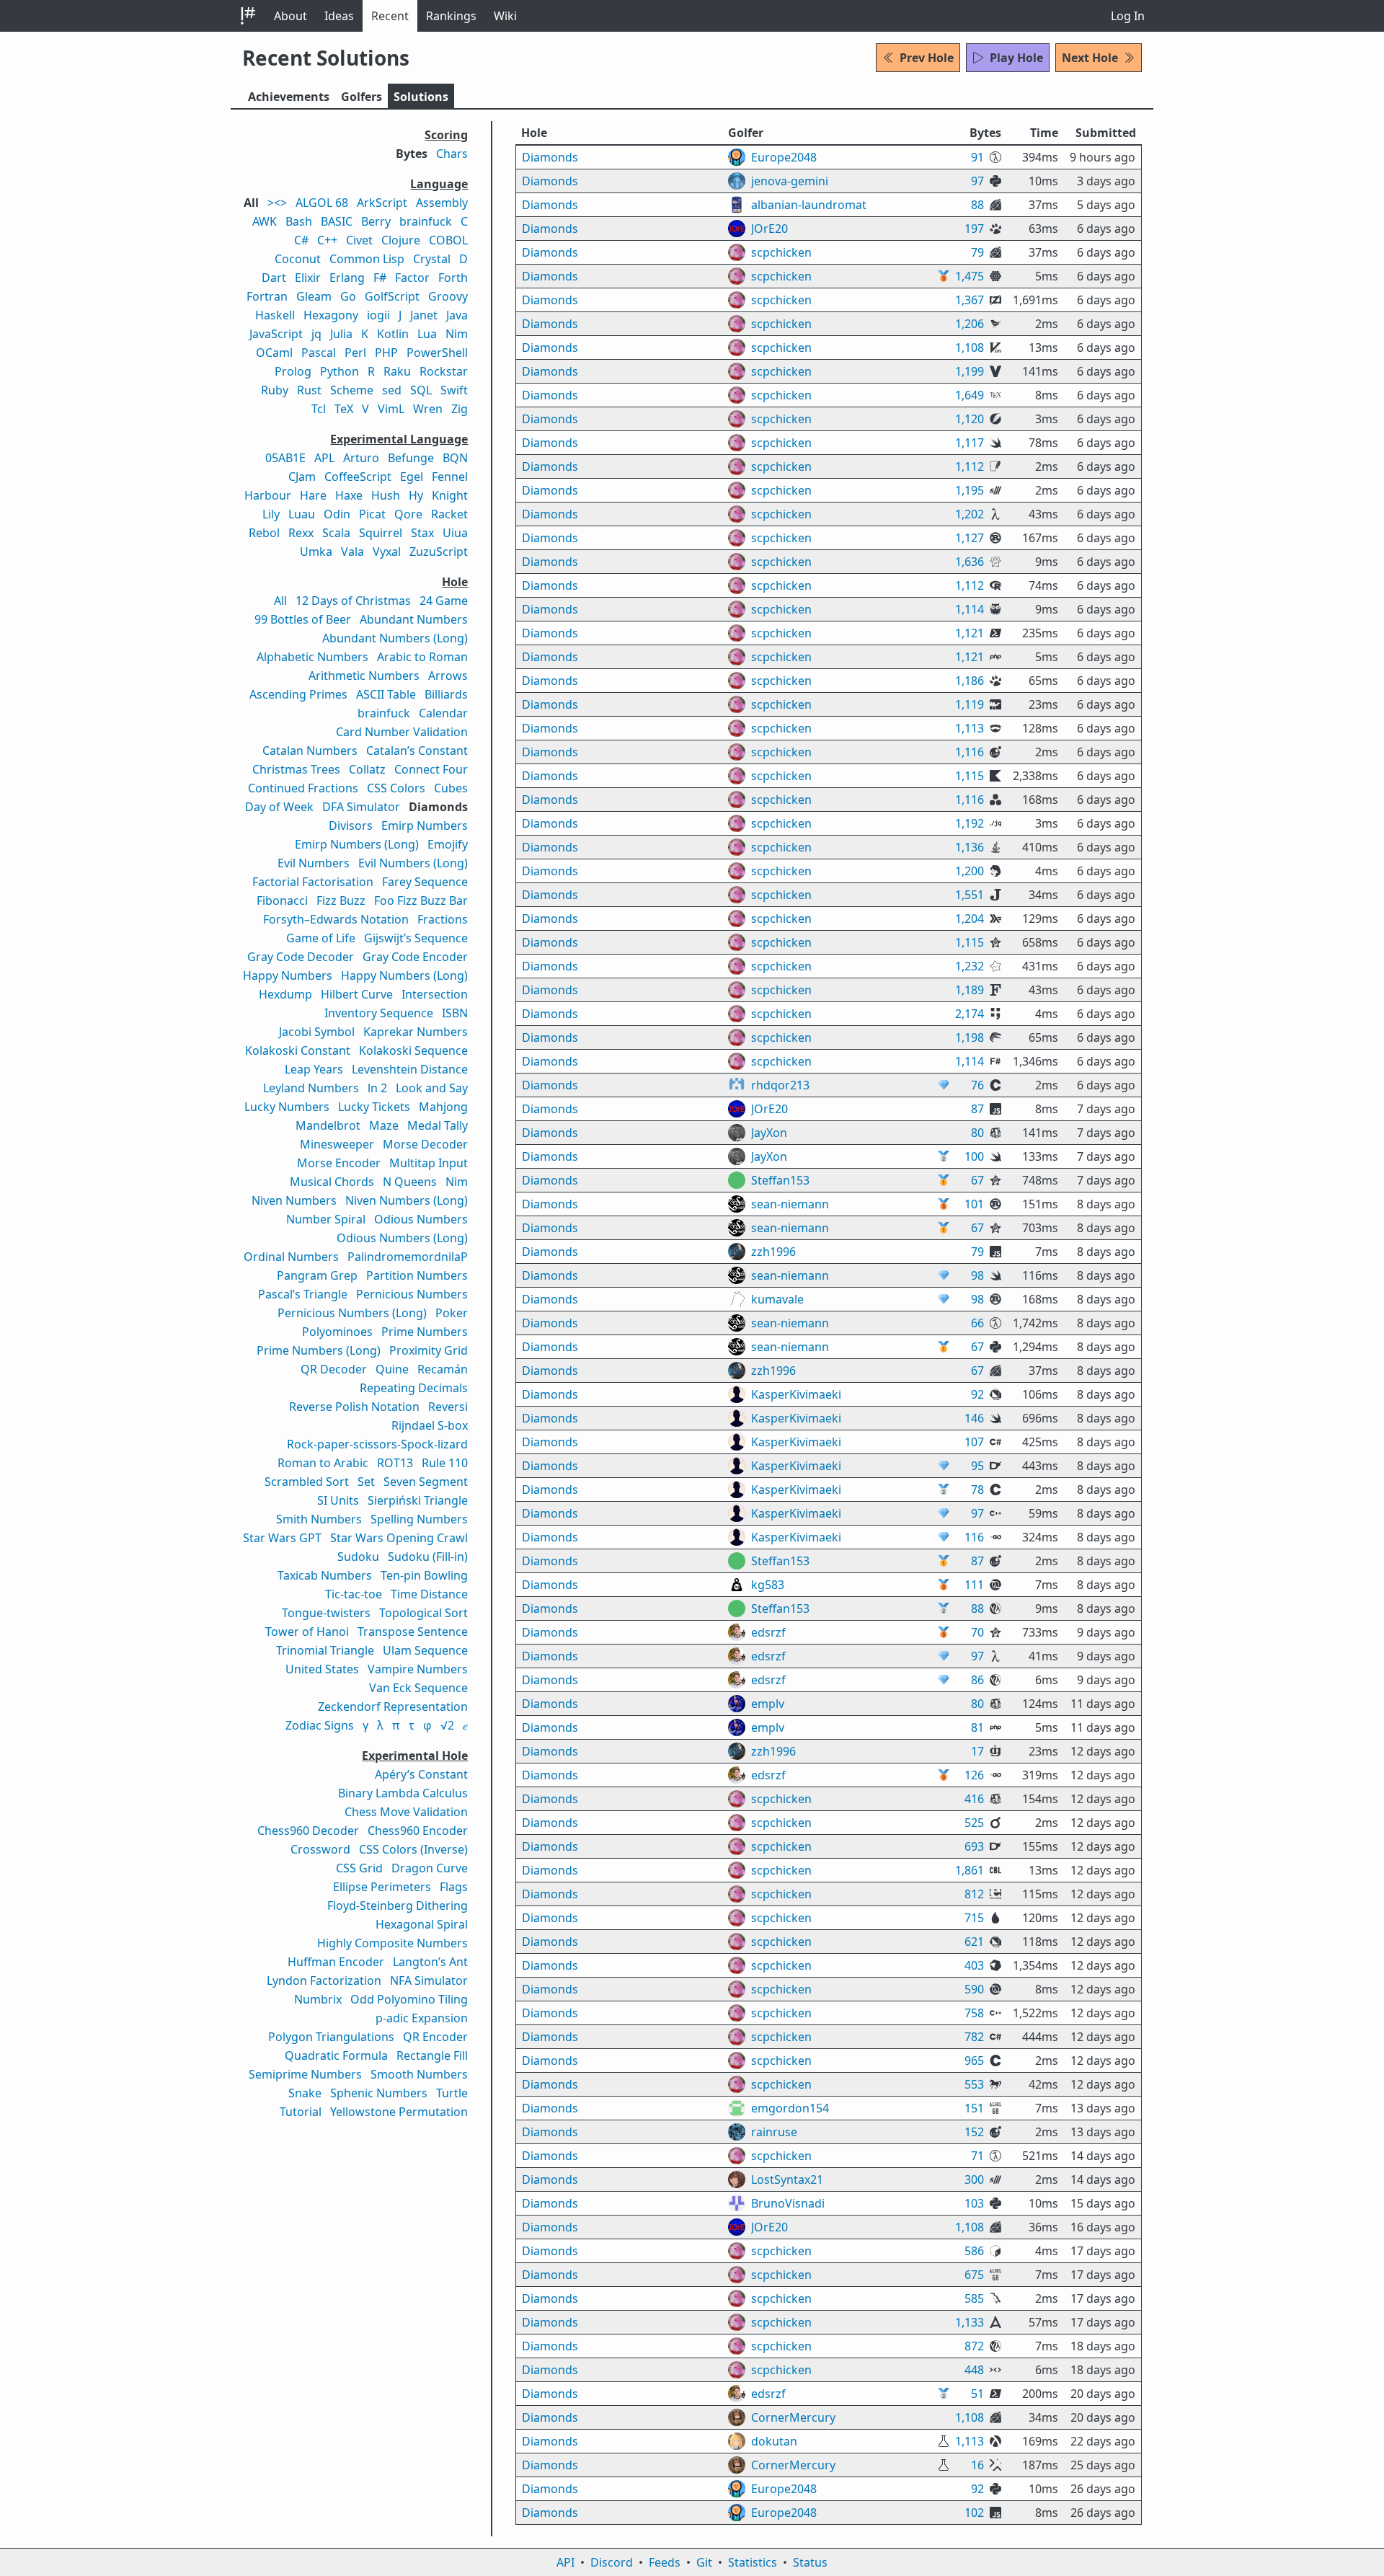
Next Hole (1090, 58)
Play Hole (1016, 58)
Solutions (421, 97)
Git (704, 2562)
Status (810, 2562)
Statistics (753, 2562)
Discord (612, 2562)
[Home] (248, 16)
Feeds (665, 2562)
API (565, 2562)
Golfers (361, 97)
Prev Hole (927, 58)
